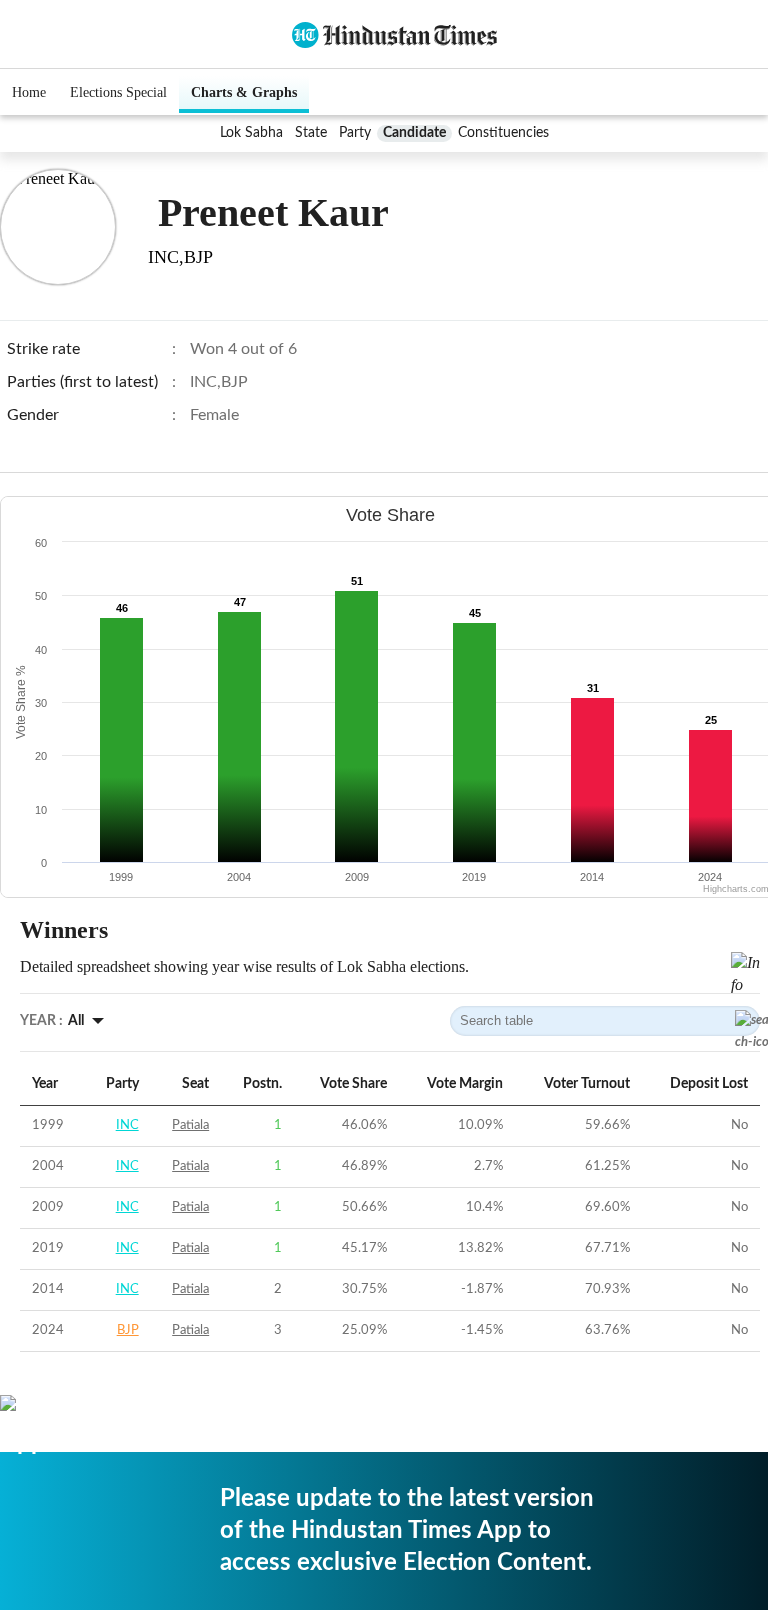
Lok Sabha (251, 133)
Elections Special (118, 92)
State (311, 133)
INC (127, 1125)
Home (29, 92)
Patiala (190, 1125)
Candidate (414, 133)
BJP (128, 1330)
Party (355, 133)
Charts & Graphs (244, 92)
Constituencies (503, 133)
